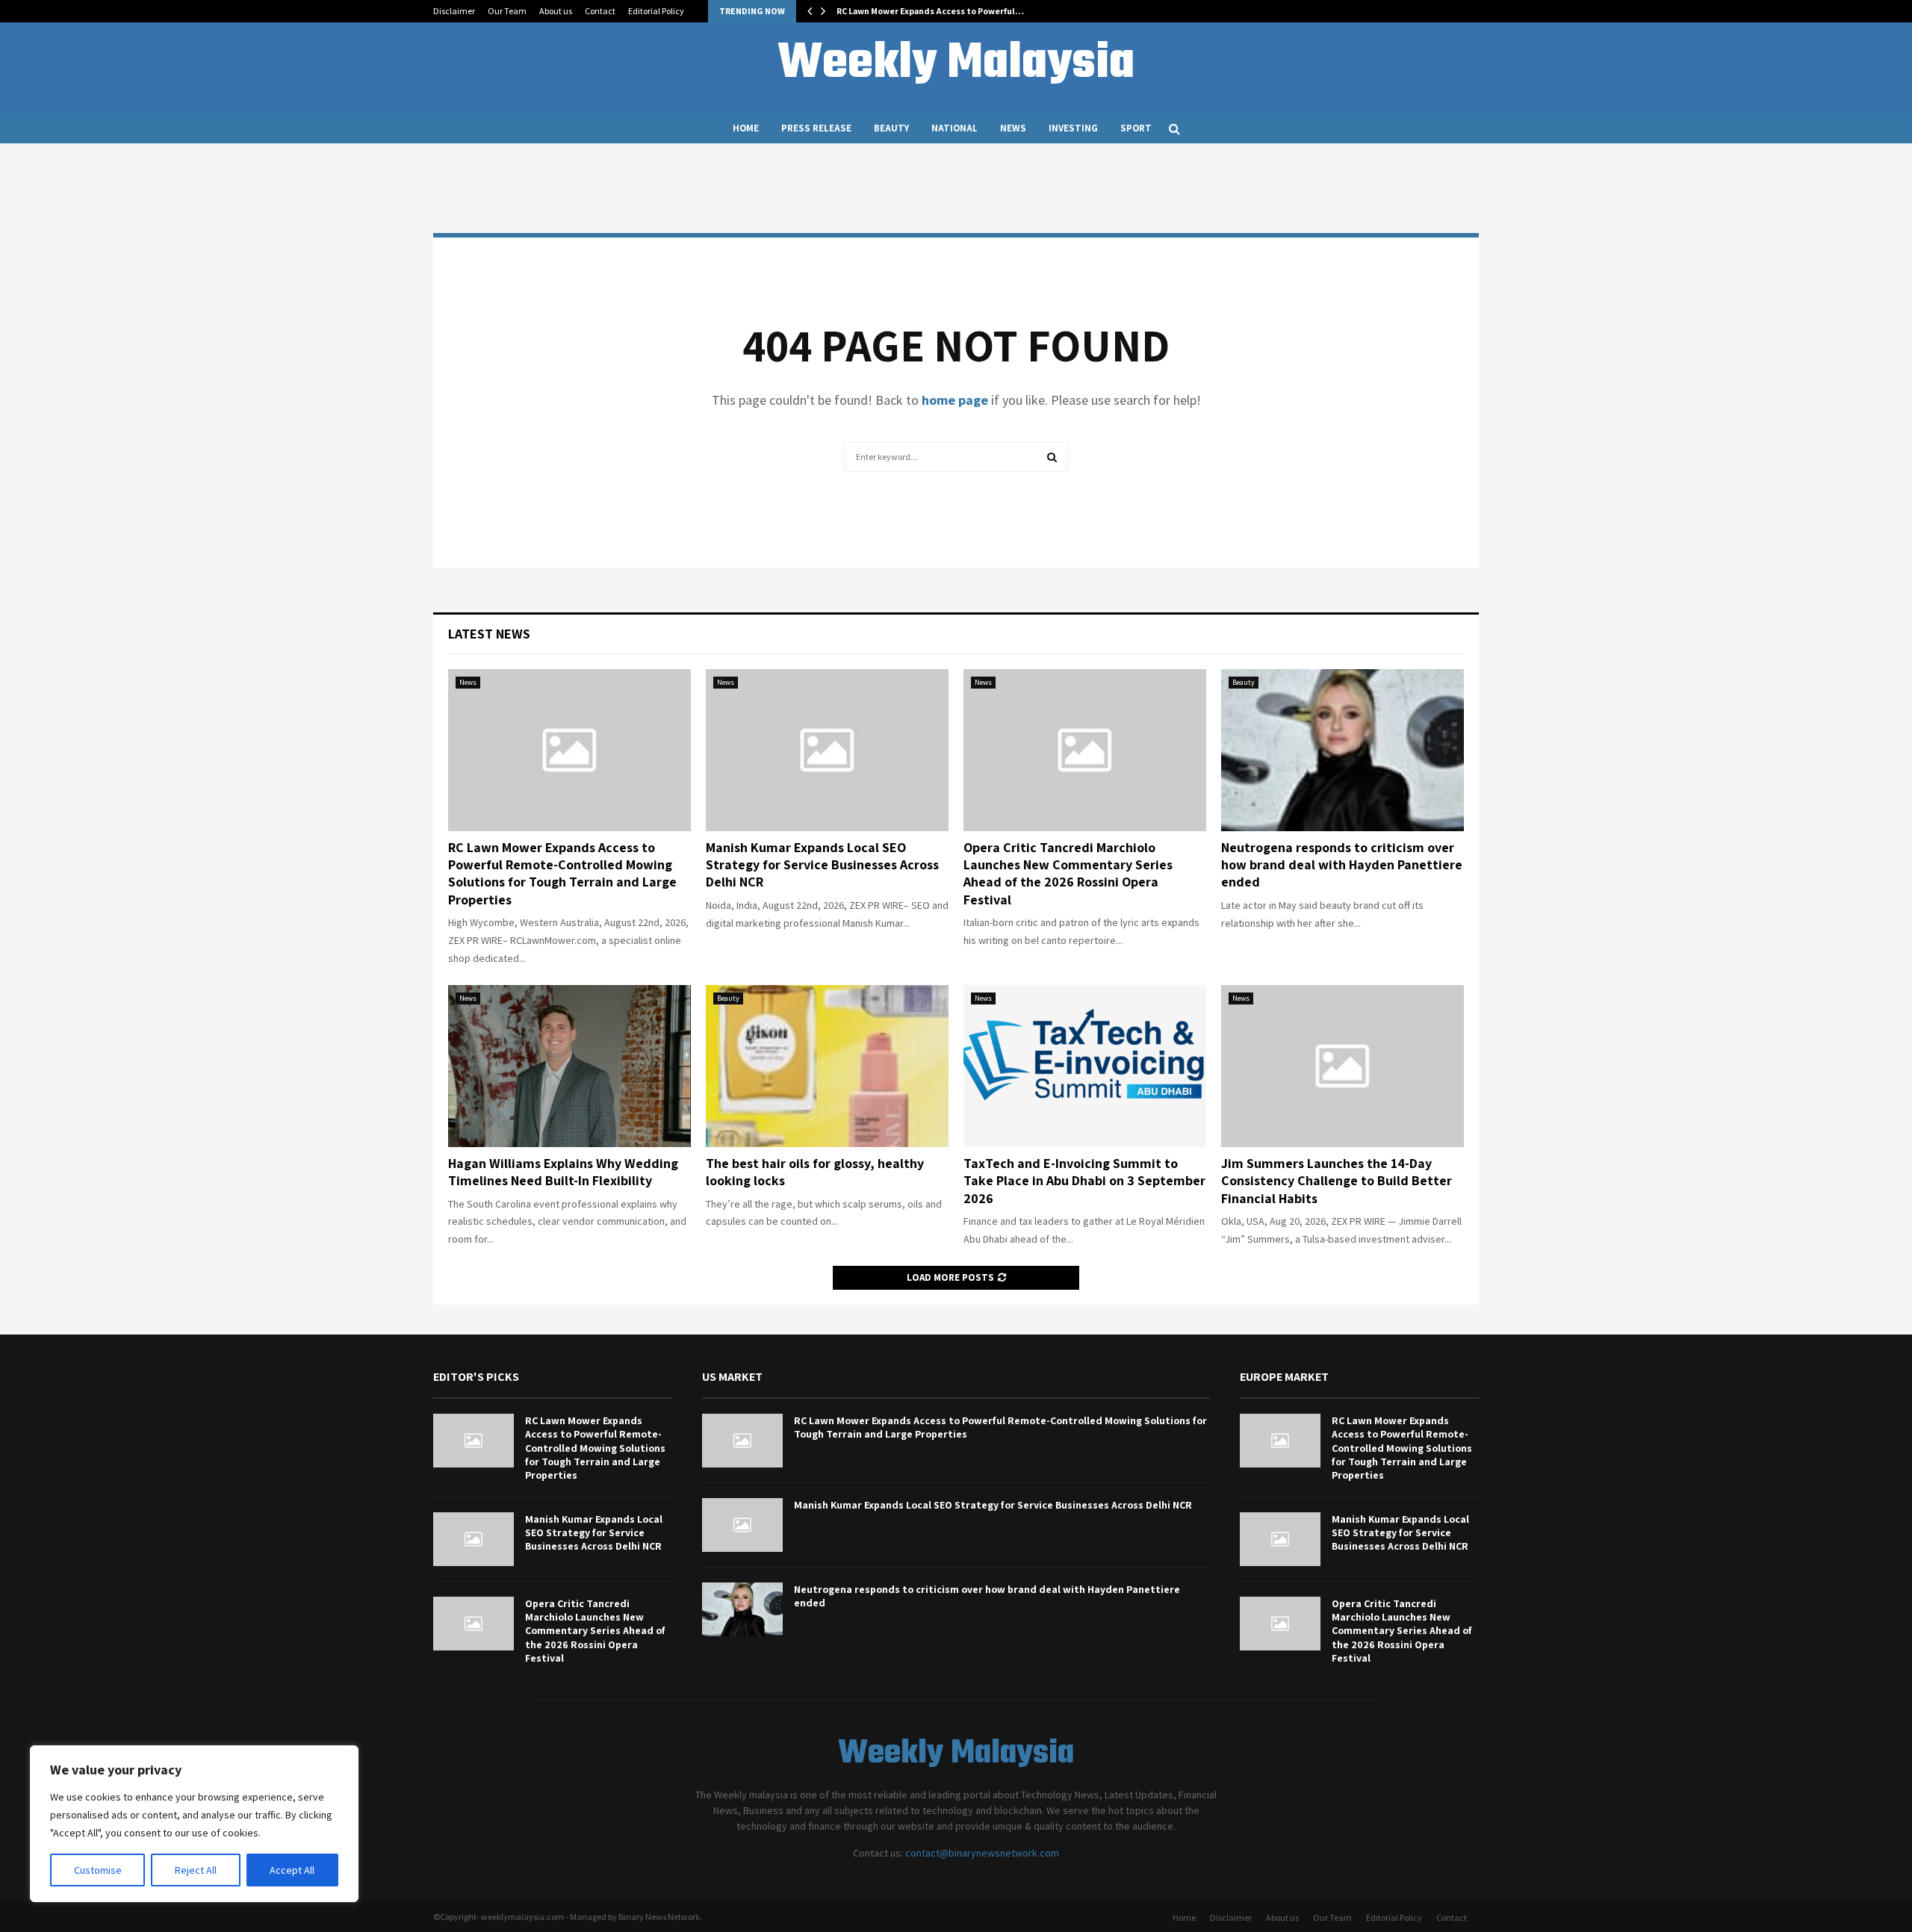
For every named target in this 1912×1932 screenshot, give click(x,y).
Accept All (292, 1870)
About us (556, 11)
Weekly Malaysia (956, 64)
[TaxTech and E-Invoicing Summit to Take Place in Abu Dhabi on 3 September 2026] (1085, 1066)
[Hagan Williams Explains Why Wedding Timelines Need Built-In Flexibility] (569, 1066)
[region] (194, 1824)
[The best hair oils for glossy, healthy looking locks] (827, 1066)
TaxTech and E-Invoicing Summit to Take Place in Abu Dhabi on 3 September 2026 (1084, 1181)
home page (955, 400)
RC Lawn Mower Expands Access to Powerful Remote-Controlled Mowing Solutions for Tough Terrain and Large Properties (562, 873)
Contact (600, 11)
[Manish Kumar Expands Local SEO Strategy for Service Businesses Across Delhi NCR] (827, 750)
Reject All (196, 1870)
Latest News (489, 634)
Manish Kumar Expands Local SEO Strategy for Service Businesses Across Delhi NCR (822, 865)
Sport (1136, 128)
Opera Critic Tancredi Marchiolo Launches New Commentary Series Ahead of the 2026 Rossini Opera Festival (1068, 873)
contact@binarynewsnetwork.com (982, 1853)
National (955, 128)
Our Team (507, 11)
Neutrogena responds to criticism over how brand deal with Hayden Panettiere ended (1342, 865)
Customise (98, 1870)
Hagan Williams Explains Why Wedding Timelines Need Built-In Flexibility (563, 1172)
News (1013, 128)
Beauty (891, 128)
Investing (1073, 128)
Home (746, 128)
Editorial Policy (656, 11)
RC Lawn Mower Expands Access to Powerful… (930, 11)
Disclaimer (454, 11)
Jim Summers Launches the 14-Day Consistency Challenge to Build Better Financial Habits (1337, 1181)
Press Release (816, 128)
